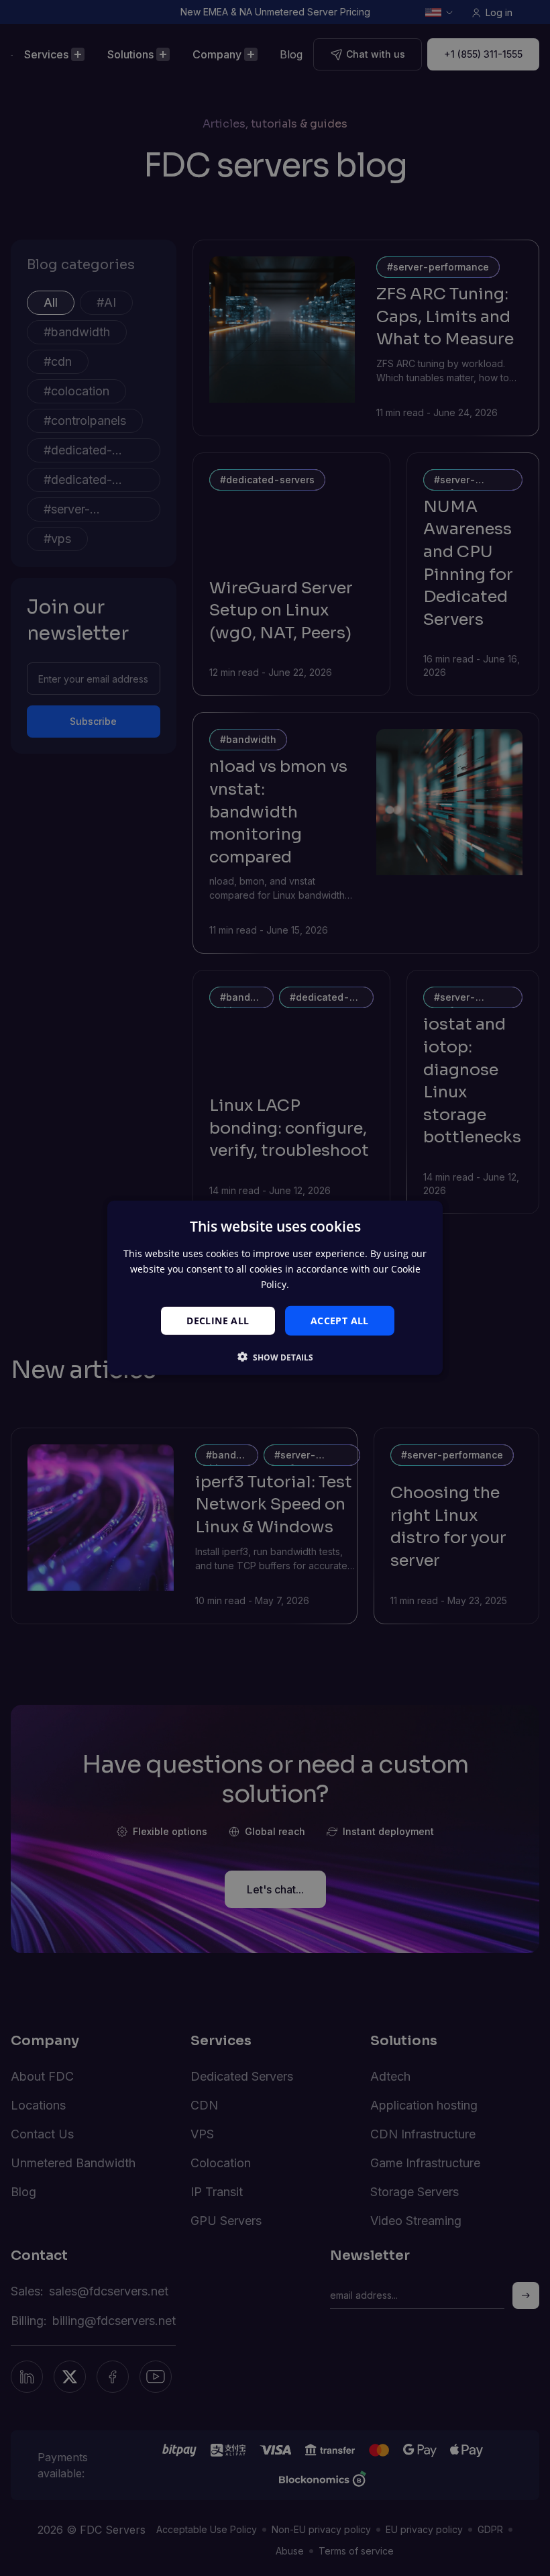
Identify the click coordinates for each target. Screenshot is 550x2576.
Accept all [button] (340, 1320)
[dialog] (275, 1288)
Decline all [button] (218, 1320)
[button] (275, 1357)
